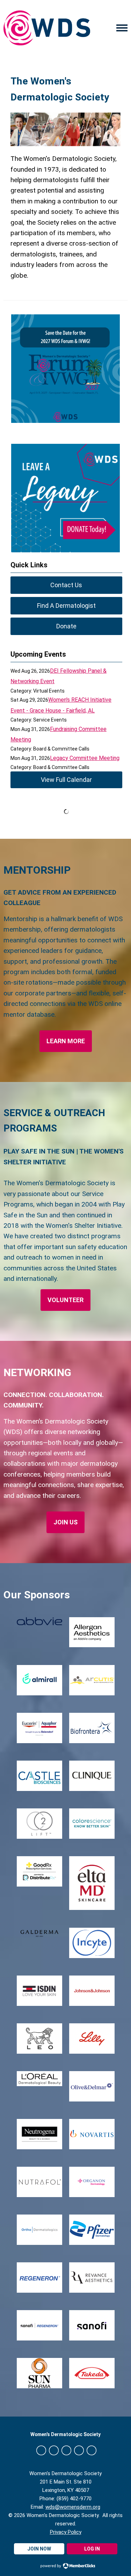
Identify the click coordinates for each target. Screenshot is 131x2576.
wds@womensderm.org (73, 2507)
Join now (39, 2549)
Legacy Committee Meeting (85, 758)
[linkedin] (66, 2450)
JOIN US (65, 1522)
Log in (92, 2549)
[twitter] (54, 2450)
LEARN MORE (66, 1041)
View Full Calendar (66, 780)
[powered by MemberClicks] (66, 2567)
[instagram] (79, 2450)
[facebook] (41, 2450)
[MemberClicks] (47, 28)
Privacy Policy (66, 2532)
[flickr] (92, 2450)
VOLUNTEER (65, 1300)
